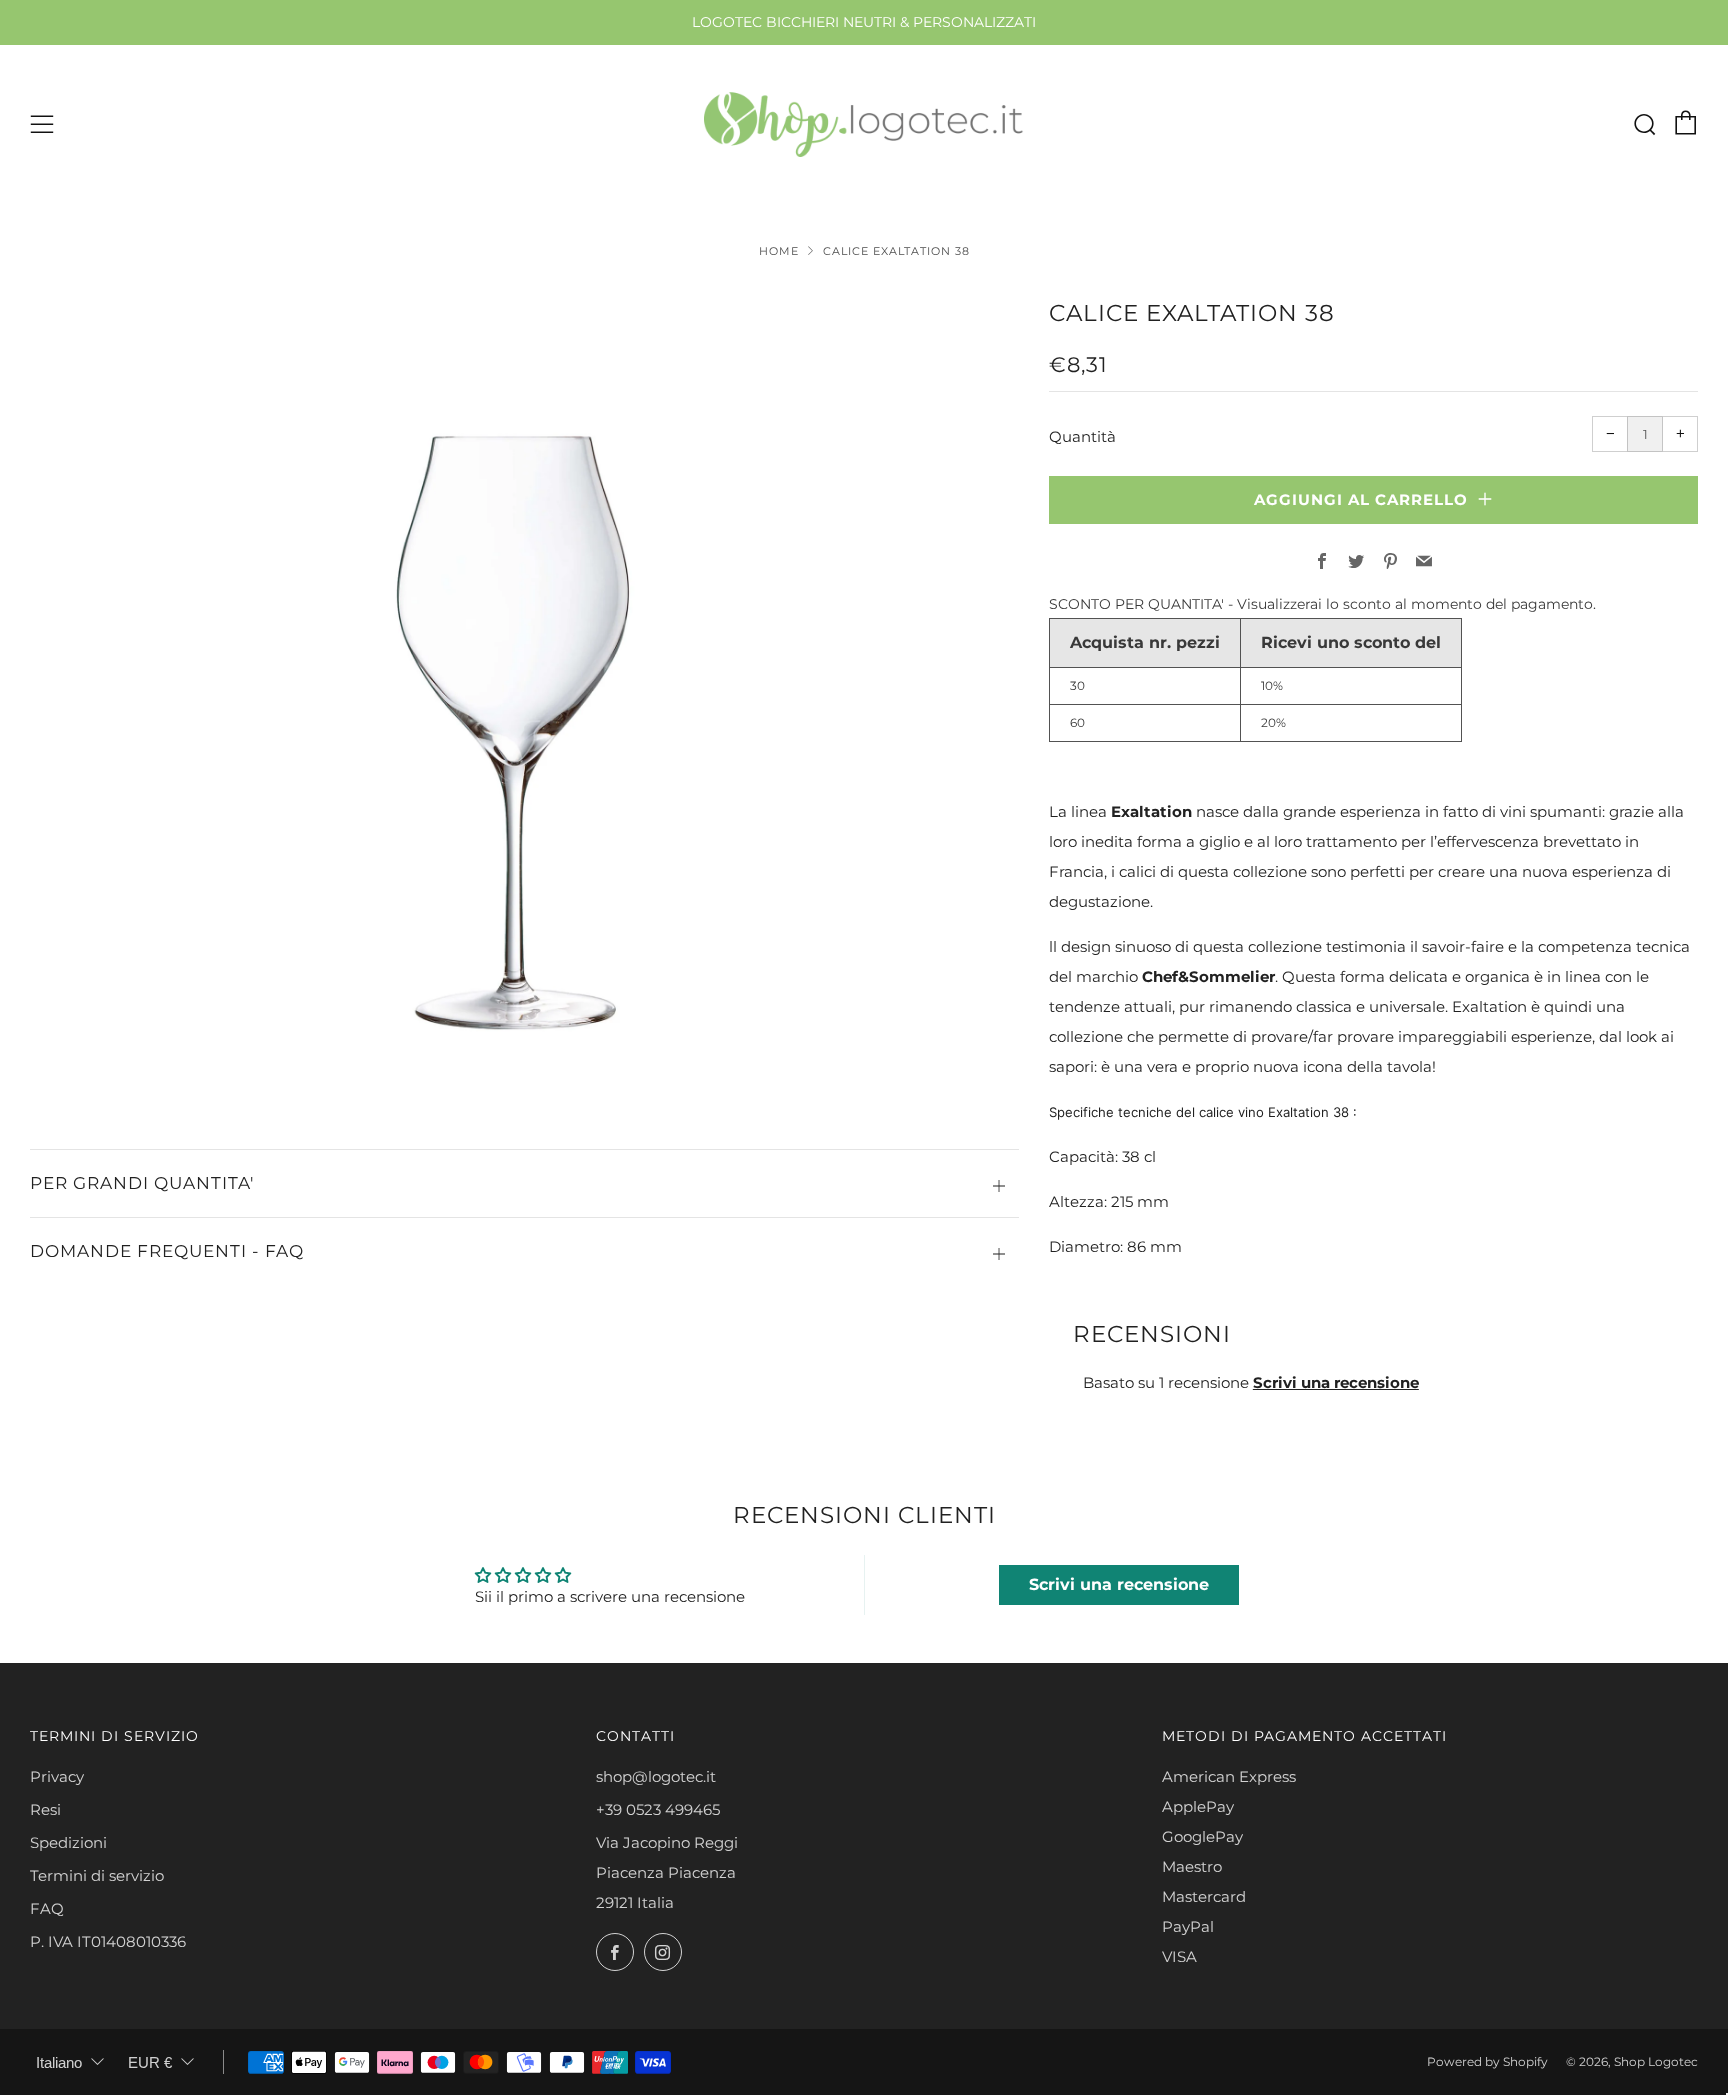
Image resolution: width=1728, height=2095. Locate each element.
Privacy (57, 1776)
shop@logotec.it (656, 1776)
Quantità (1082, 436)
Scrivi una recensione (1336, 1382)
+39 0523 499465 (658, 1809)
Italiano (59, 2062)
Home (779, 251)
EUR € (150, 2062)
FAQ (47, 1908)
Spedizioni (68, 1842)
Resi (45, 1809)
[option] (524, 692)
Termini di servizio (97, 1875)
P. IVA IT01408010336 (108, 1941)
